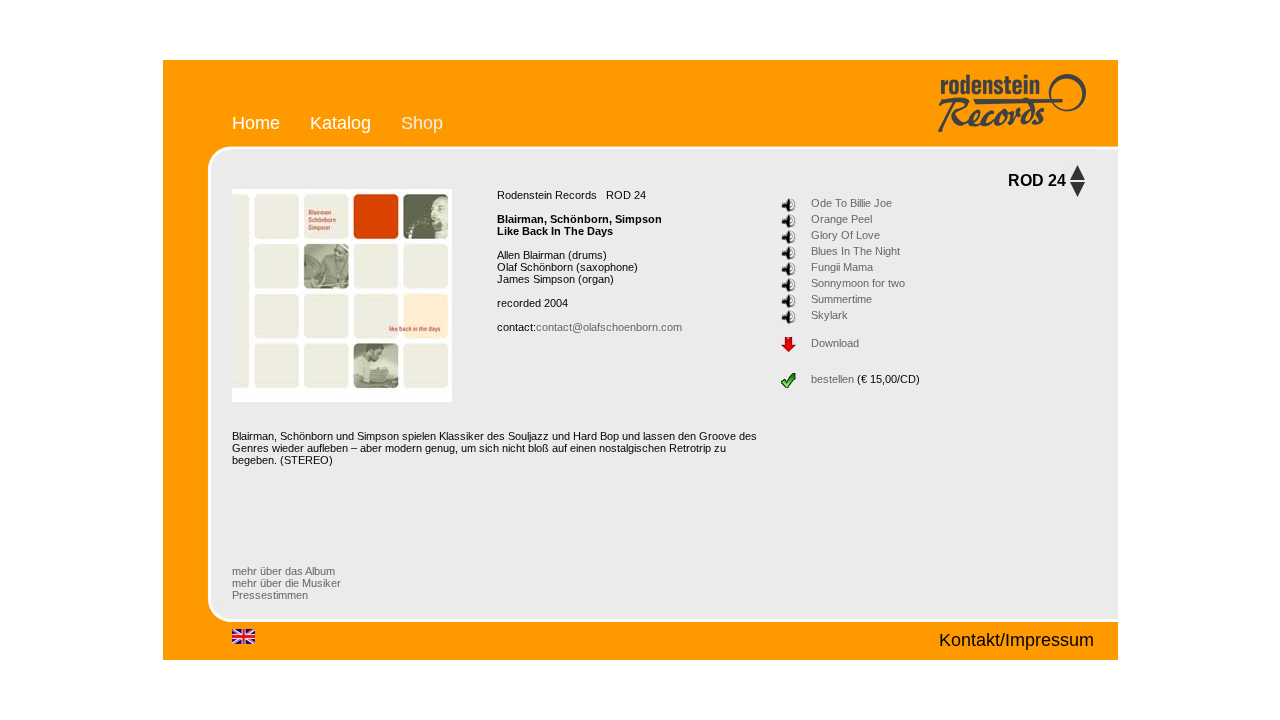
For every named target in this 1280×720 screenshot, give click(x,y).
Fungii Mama (842, 267)
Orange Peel (841, 219)
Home (256, 122)
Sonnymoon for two (858, 283)
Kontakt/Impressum (1016, 639)
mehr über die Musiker (286, 583)
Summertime (841, 299)
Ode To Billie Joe (851, 203)
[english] (243, 640)
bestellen (832, 379)
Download (835, 343)
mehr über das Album (283, 571)
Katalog (340, 122)
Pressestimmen (270, 595)
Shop (422, 122)
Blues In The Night (855, 251)
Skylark (829, 315)
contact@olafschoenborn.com (609, 327)
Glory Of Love (845, 235)
